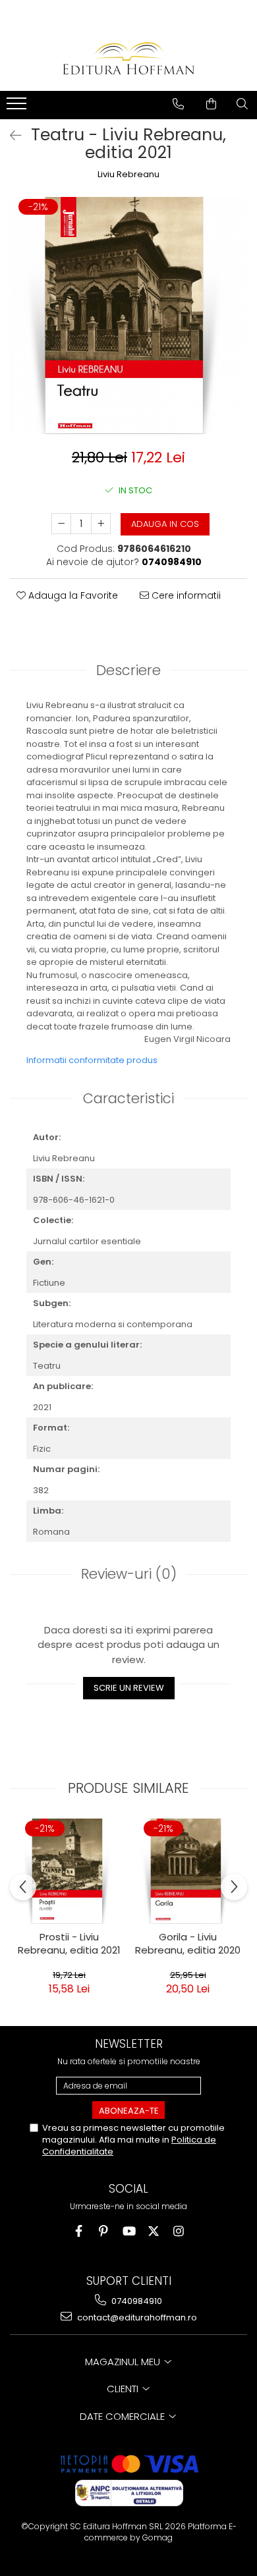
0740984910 (136, 2301)
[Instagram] (179, 2231)
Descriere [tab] (128, 670)
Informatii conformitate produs (92, 1060)
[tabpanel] (128, 315)
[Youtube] (129, 2231)
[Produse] (18, 107)
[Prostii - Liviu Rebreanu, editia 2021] (69, 1871)
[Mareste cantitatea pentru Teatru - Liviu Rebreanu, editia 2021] (101, 524)
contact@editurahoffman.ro (136, 2317)
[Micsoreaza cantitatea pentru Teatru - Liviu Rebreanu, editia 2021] (61, 524)
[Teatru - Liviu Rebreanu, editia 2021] (128, 315)
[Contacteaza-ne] (178, 104)
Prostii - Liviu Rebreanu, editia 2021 (69, 1944)
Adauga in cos (165, 524)
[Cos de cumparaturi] (211, 104)
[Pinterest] (104, 2231)
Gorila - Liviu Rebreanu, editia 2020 (188, 1944)
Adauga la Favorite (72, 595)
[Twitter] (154, 2231)
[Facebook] (79, 2231)
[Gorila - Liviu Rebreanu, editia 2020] (188, 1871)
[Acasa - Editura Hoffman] (128, 58)
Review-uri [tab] (129, 1574)
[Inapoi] (10, 136)
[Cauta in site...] (242, 104)
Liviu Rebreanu (128, 175)
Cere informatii (185, 595)
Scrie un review (129, 1688)
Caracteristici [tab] (128, 1098)
